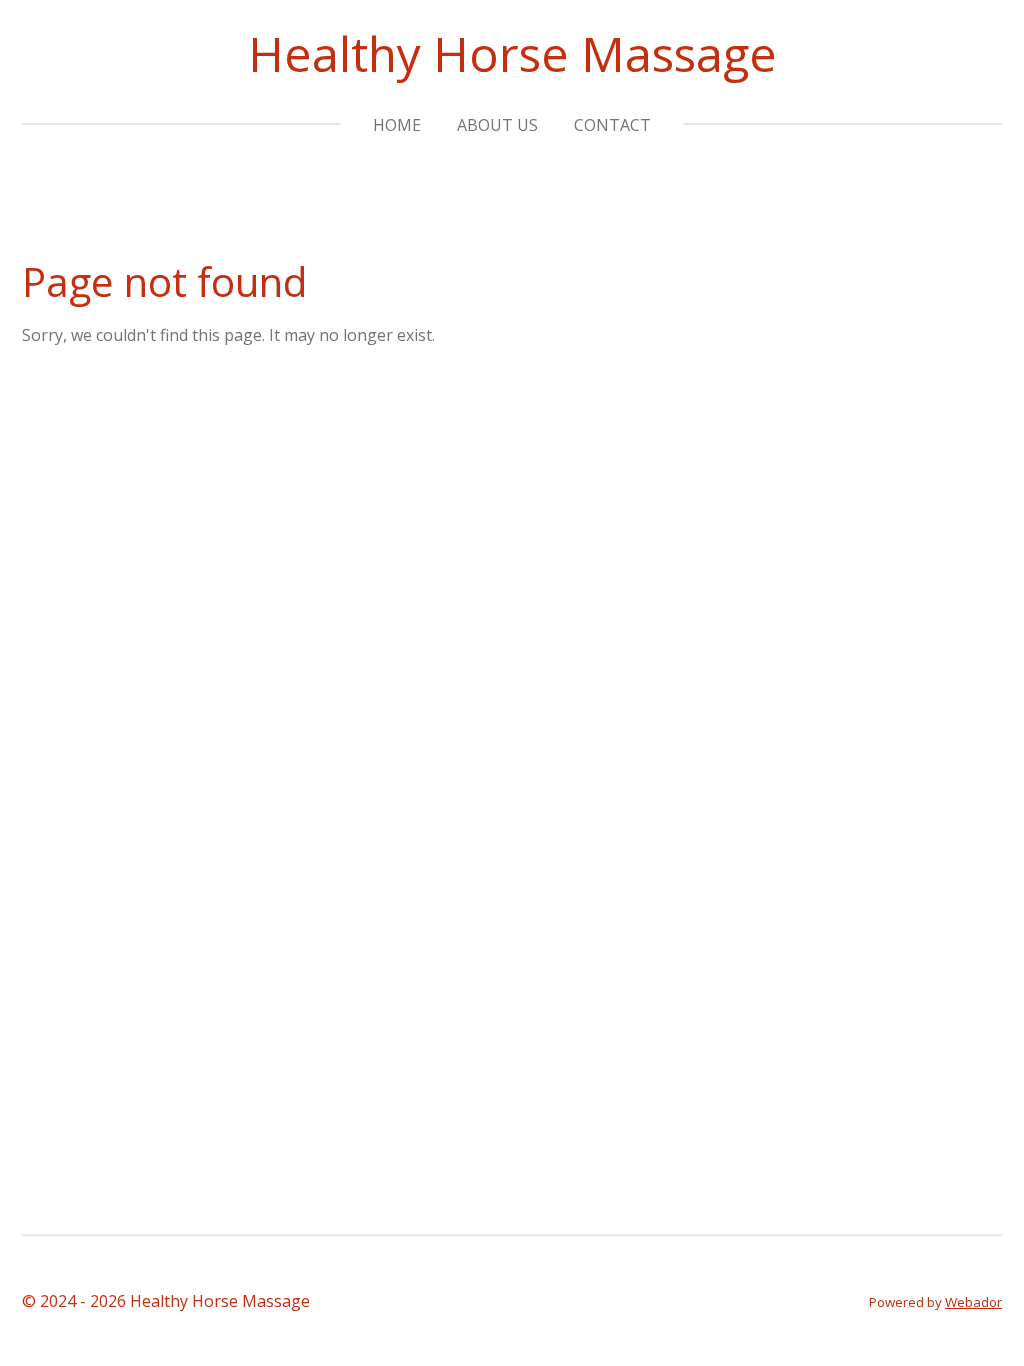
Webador (973, 1302)
